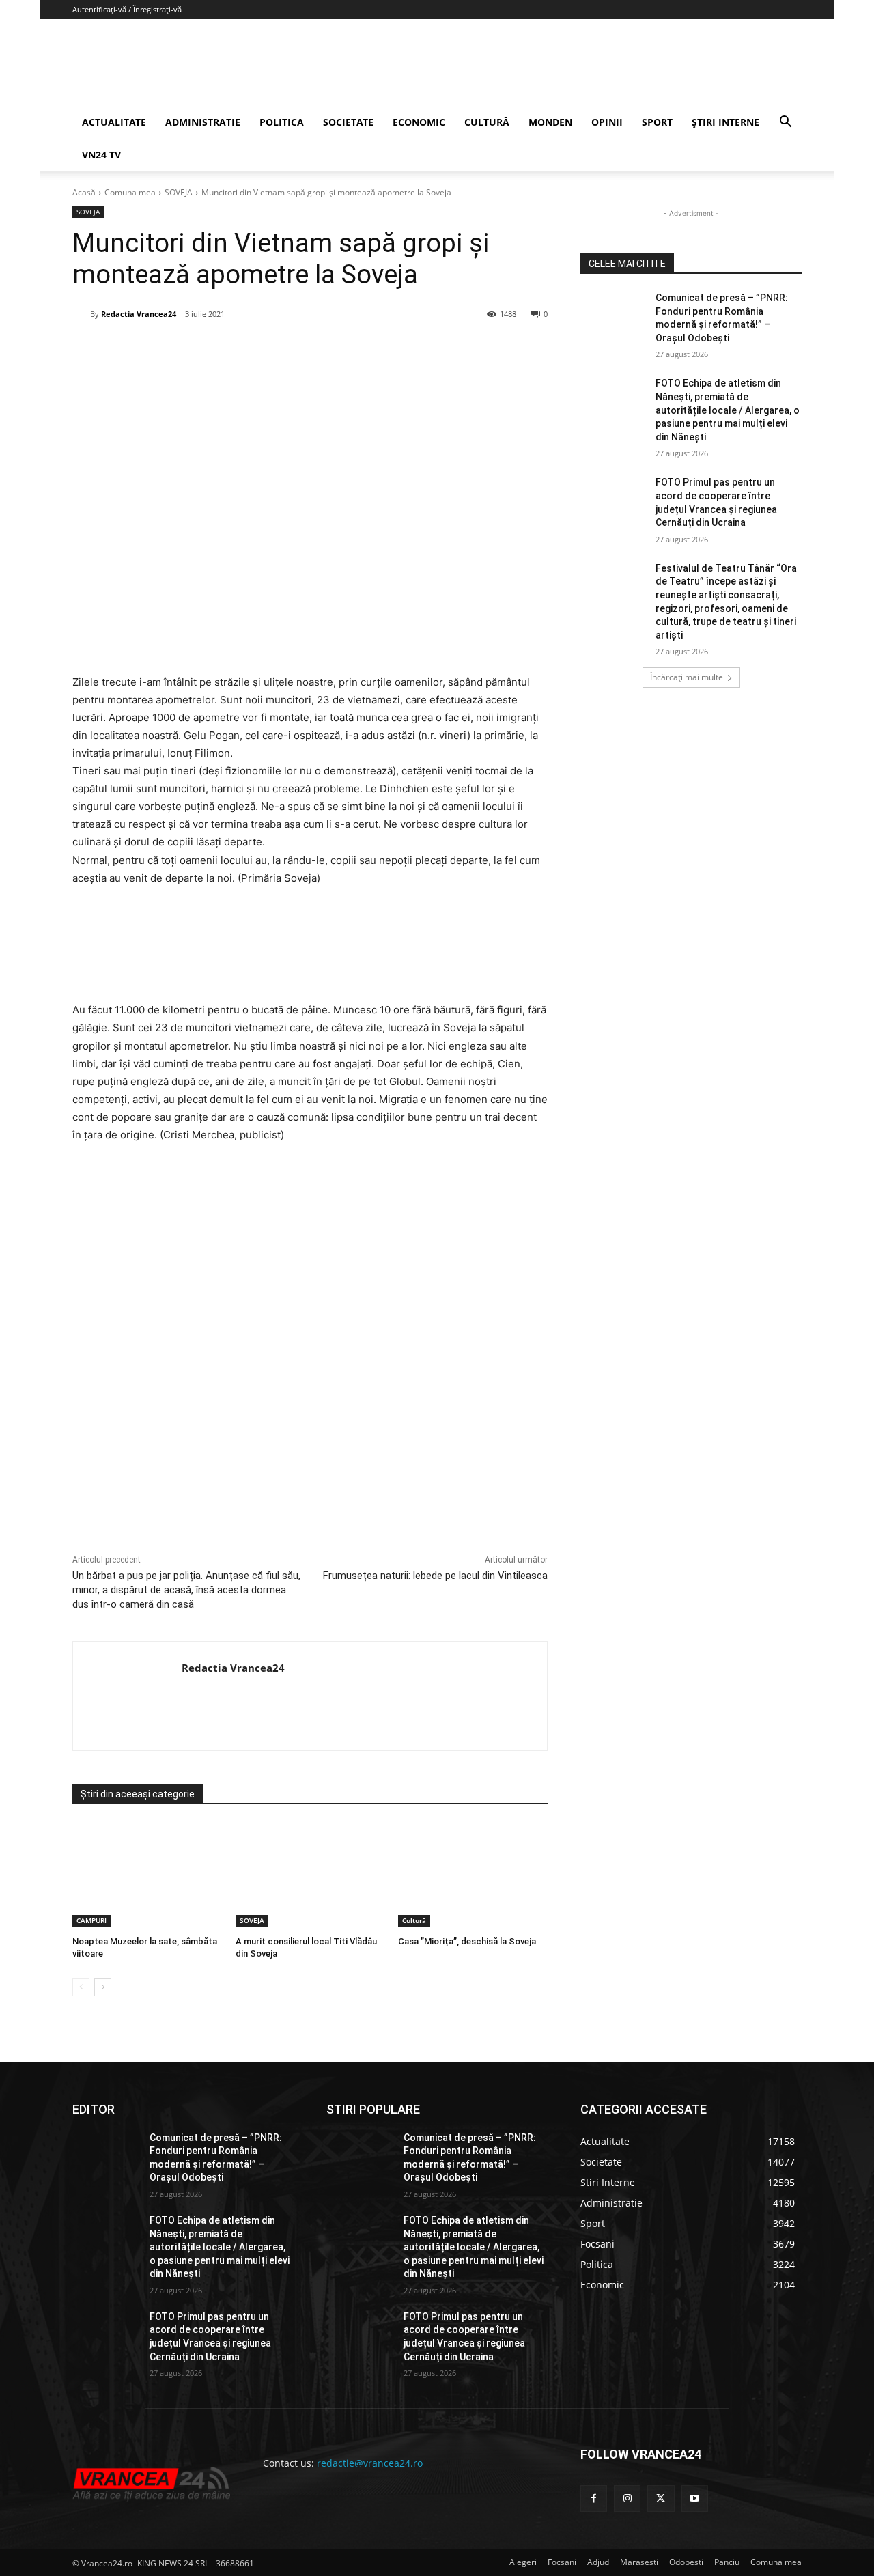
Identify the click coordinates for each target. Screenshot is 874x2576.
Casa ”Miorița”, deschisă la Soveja (467, 1941)
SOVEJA (179, 192)
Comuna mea (130, 192)
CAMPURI (91, 1920)
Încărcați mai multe (687, 677)
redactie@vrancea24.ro (370, 2463)
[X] (206, 349)
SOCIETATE (348, 122)
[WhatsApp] (268, 349)
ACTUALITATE (114, 122)
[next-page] (103, 1987)
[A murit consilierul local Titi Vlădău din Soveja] (310, 1874)
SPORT (657, 122)
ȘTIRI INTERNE (725, 122)
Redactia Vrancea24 (139, 314)
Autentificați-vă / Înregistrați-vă (127, 9)
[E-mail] (300, 349)
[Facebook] (174, 349)
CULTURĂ (487, 122)
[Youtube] (695, 2498)
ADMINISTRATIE (203, 122)
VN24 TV (101, 155)
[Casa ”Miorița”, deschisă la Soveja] (473, 1874)
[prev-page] (81, 1987)
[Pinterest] (237, 349)
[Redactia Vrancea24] (81, 314)
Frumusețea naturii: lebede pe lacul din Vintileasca (435, 1576)
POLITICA (282, 122)
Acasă (84, 192)
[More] (363, 1494)
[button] (785, 123)
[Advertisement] (310, 1297)
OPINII (607, 122)
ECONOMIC (419, 122)
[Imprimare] (331, 349)
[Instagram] (627, 2498)
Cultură (414, 1920)
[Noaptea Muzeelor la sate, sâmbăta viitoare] (147, 1874)
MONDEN (550, 122)
